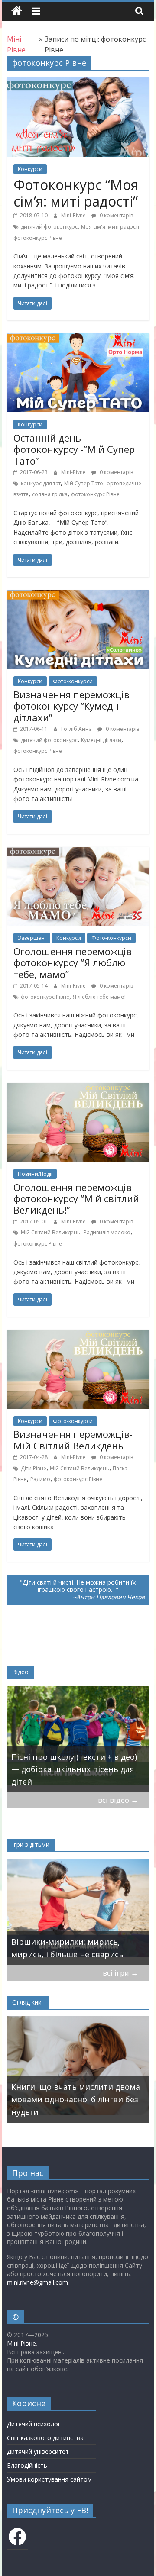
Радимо (40, 1479)
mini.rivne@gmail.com (37, 2282)
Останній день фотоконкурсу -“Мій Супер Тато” (74, 449)
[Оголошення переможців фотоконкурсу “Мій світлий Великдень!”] (78, 1088)
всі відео (118, 1800)
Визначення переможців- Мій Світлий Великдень (73, 1440)
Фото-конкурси (73, 681)
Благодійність (27, 2465)
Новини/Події (35, 1174)
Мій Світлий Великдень (50, 1232)
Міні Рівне (21, 2343)
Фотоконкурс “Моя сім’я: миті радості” (76, 193)
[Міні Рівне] (17, 11)
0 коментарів (116, 215)
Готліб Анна (77, 729)
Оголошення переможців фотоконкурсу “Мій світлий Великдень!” (76, 1199)
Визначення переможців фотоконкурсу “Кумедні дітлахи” (71, 706)
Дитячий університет (38, 2452)
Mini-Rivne (74, 215)
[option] (80, 1739)
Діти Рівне (34, 1468)
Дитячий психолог (34, 2424)
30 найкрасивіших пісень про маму (71, 1775)
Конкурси (30, 169)
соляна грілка (50, 494)
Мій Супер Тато (84, 483)
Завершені (32, 938)
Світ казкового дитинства (45, 2438)
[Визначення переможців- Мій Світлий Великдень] (78, 1335)
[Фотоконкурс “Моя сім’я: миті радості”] (78, 83)
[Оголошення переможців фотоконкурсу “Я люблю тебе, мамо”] (78, 852)
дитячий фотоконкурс (49, 227)
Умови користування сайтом (49, 2479)
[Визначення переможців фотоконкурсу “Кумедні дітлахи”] (78, 595)
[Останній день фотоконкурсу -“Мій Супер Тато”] (78, 339)
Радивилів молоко (107, 1232)
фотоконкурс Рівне (38, 238)
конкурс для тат (41, 483)
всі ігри (120, 1973)
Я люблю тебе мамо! (99, 997)
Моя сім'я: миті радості (110, 227)
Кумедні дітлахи (101, 740)
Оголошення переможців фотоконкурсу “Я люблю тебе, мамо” (73, 963)
